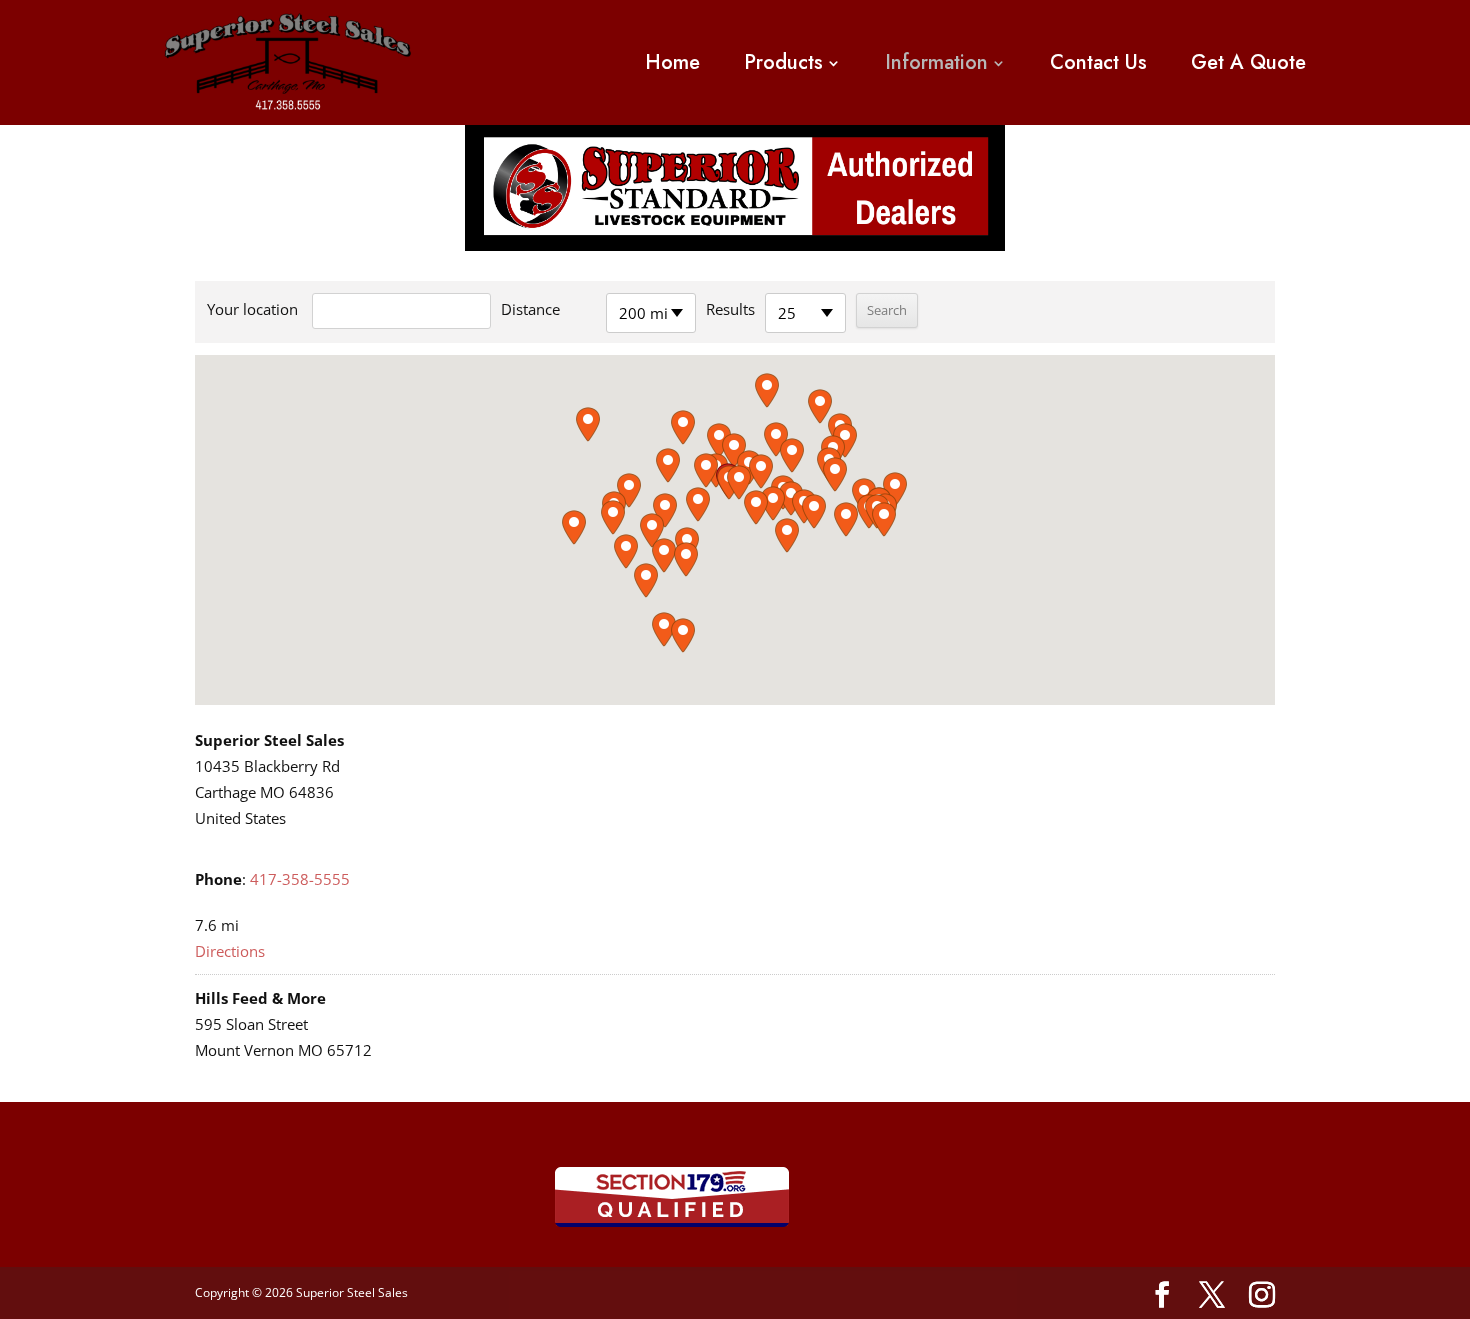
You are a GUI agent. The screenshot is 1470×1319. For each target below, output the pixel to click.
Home (672, 63)
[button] (739, 482)
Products (783, 63)
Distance (530, 309)
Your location (252, 309)
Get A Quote (1248, 63)
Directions (230, 951)
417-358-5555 (300, 879)
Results (730, 309)
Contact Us (1098, 63)
